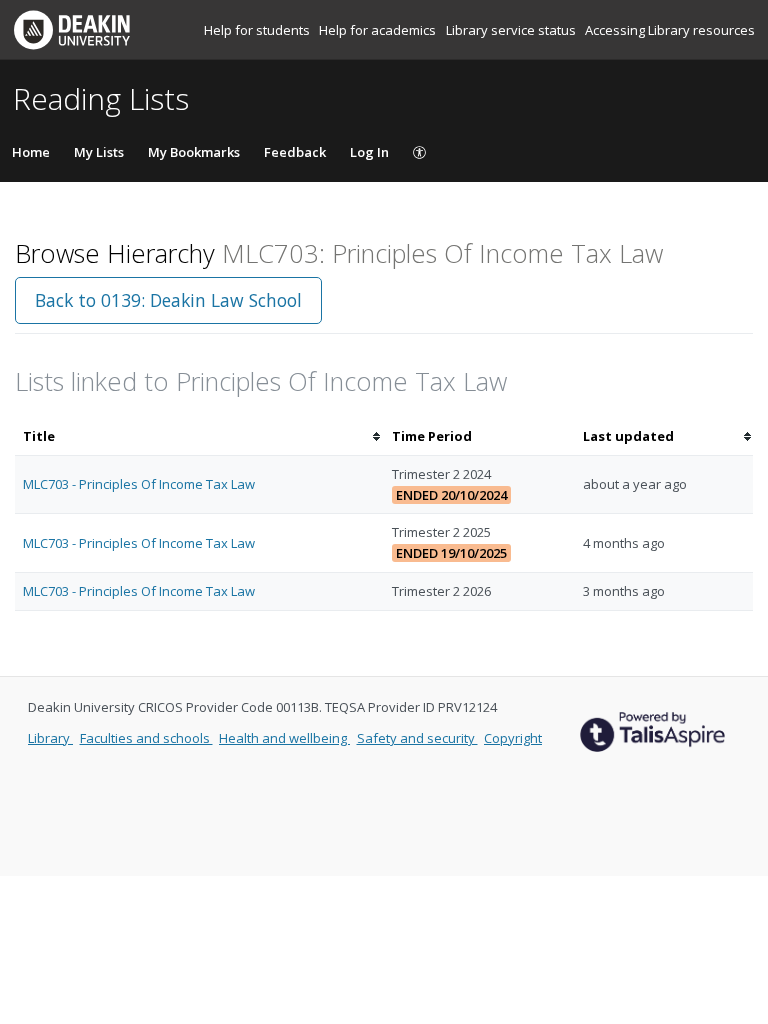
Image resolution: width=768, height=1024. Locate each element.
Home (31, 152)
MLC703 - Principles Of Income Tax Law (139, 484)
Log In (369, 152)
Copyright (513, 738)
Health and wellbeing (284, 738)
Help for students (258, 30)
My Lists (99, 152)
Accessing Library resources (670, 30)
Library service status (512, 30)
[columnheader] (199, 436)
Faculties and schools (146, 738)
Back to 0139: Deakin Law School (168, 300)
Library (50, 738)
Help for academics (379, 30)
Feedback (295, 152)
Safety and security (417, 738)
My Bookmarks (194, 152)
